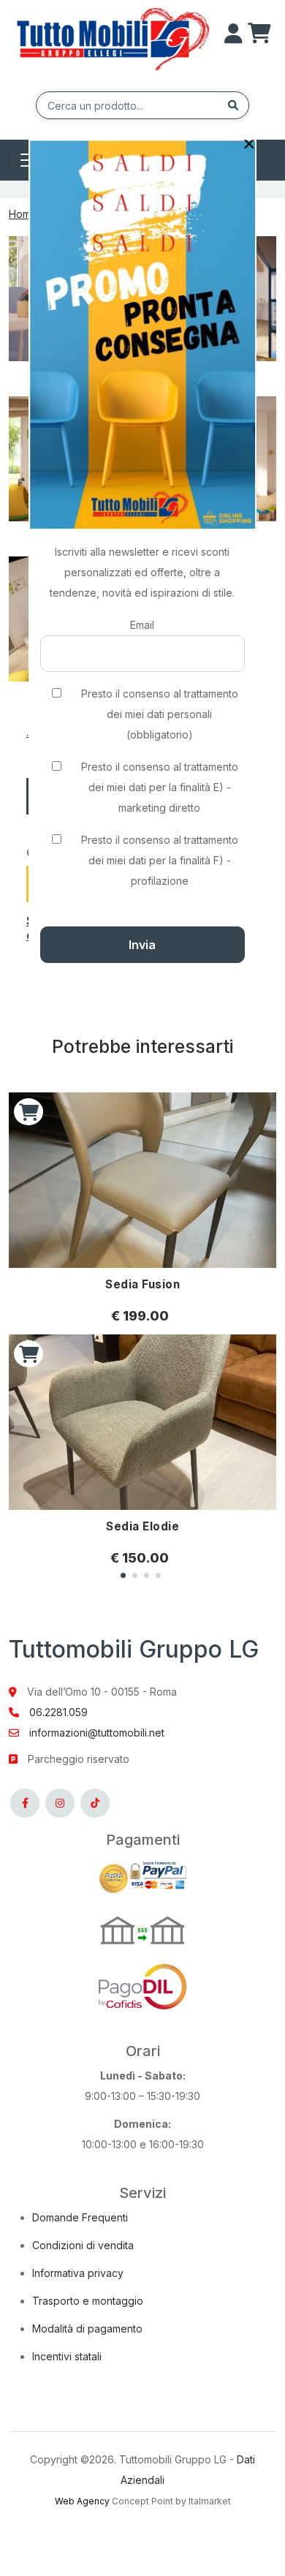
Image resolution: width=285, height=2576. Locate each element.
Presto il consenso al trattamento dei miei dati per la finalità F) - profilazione (160, 860)
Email (142, 625)
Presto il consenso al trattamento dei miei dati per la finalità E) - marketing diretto (160, 787)
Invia (142, 945)
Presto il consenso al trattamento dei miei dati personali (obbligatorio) (160, 714)
